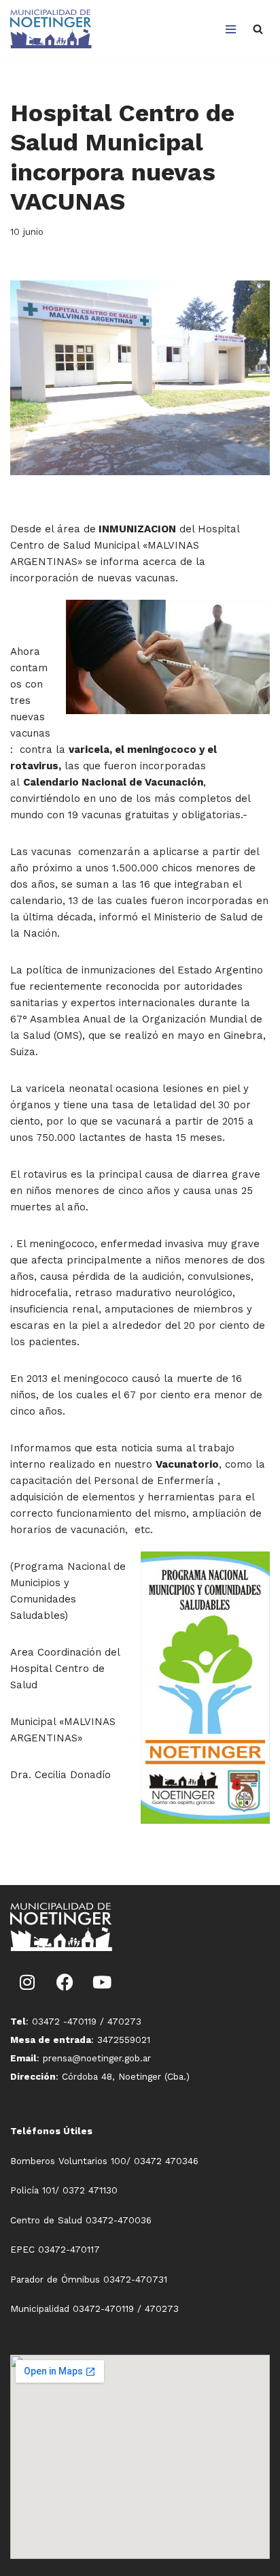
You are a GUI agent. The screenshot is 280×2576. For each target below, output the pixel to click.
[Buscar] (258, 29)
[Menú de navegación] (231, 29)
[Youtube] (102, 1982)
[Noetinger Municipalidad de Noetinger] (51, 29)
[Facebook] (65, 1982)
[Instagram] (27, 1982)
